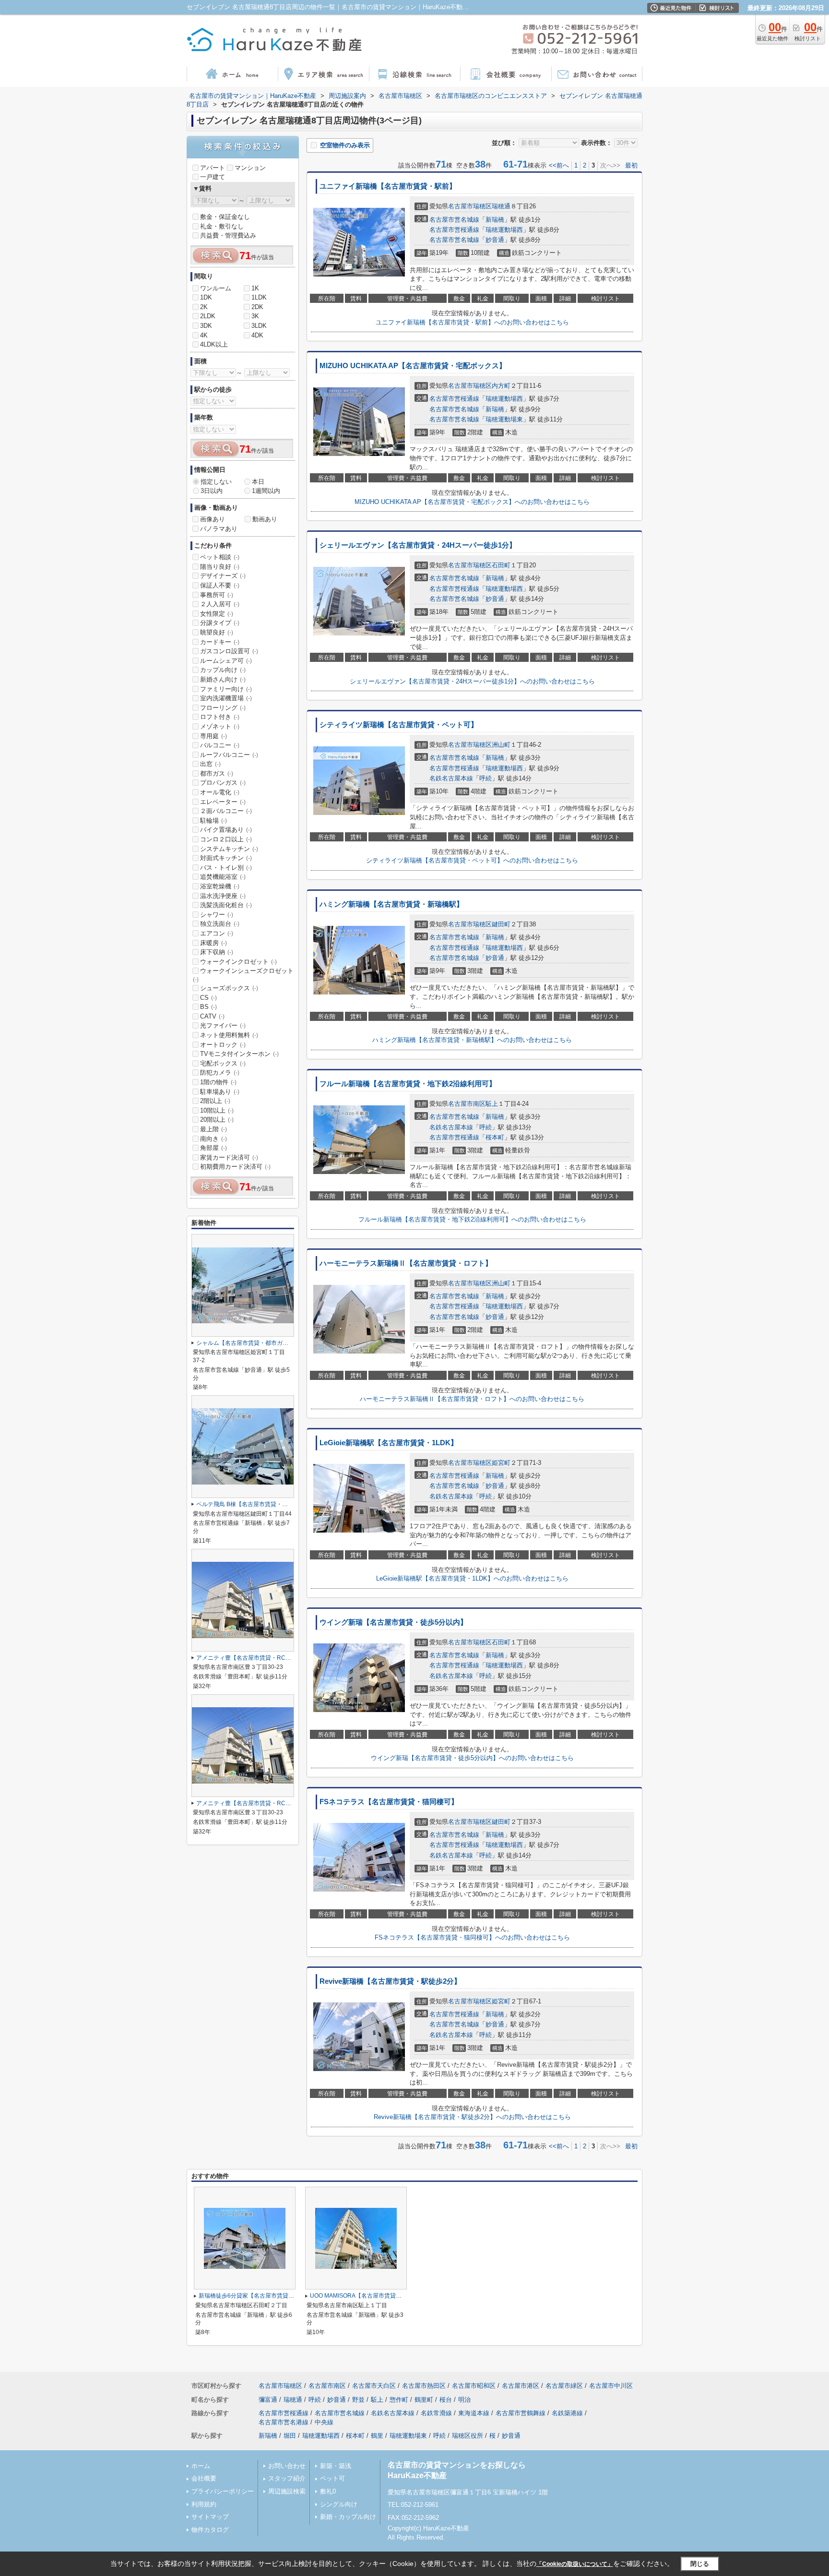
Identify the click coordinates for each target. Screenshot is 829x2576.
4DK (257, 335)
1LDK (259, 297)
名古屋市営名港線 (284, 2422)
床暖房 (213, 943)
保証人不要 (220, 585)
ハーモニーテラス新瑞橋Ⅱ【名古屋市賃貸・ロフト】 (406, 1263)
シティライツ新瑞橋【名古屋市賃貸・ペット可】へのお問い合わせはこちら (472, 860)
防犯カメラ (220, 1072)
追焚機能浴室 (223, 877)
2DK (257, 307)
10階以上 (217, 1110)
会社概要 (204, 2478)
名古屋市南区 (467, 1104)
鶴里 (377, 2436)
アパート (213, 168)
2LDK (208, 316)
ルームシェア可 (226, 661)
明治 (464, 2400)
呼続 (486, 778)
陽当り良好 (220, 567)
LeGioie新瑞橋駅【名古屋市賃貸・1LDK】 (389, 1443)
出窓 (210, 764)
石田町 (501, 565)
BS (208, 1007)
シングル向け (339, 2504)
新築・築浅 (336, 2466)
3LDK (259, 326)
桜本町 (495, 1137)
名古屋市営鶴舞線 (521, 2413)
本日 (258, 482)
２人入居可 (220, 604)
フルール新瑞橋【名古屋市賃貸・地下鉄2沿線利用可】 (408, 1084)
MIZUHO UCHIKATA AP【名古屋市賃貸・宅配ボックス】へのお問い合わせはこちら (472, 502)
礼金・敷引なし (222, 226)
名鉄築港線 (567, 2413)
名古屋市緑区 (564, 2386)
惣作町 (399, 2400)
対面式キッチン (226, 858)
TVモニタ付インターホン (239, 1054)
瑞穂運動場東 (504, 419)
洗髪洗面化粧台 (226, 905)
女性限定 (217, 614)
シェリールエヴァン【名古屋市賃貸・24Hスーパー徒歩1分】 (418, 545)
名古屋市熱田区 (424, 2386)
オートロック (223, 1045)
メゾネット (220, 726)
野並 (358, 2400)
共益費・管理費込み (228, 235)
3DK (206, 326)
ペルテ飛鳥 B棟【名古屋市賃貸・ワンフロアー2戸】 (264, 1504)
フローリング (223, 708)
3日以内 (212, 491)
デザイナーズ (223, 576)
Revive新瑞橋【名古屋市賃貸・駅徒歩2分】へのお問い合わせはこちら (472, 2117)
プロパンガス (223, 783)
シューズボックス (229, 988)
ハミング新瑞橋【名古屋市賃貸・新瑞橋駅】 (391, 904)
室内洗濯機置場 (226, 698)
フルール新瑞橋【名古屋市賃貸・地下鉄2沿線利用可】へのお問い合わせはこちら (472, 1219)
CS (208, 998)
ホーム (201, 2466)
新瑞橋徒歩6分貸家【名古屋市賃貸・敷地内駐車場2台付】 (274, 2296)
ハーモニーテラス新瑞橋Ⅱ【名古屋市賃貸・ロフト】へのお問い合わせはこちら (472, 1399)
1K (255, 288)
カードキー (220, 642)
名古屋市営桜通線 (454, 230)
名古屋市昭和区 (474, 2386)
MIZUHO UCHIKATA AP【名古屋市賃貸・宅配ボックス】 (413, 366)
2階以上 (215, 1101)
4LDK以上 (214, 344)
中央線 (324, 2422)
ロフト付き (220, 717)
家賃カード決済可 (229, 1157)
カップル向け (223, 670)
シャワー (217, 915)
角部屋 (213, 1148)
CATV (212, 1016)
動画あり (265, 519)
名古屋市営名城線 (454, 220)
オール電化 (220, 792)
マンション (250, 168)
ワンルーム (216, 288)
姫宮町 (501, 1463)
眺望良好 (217, 632)
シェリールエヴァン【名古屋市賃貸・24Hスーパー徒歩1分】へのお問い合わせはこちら (472, 681)
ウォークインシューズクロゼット (243, 975)
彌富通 (268, 2400)
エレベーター (223, 802)
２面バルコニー (226, 811)
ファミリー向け (226, 689)
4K (204, 335)
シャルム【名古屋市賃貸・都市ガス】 (245, 1343)
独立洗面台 (220, 924)
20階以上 (217, 1120)
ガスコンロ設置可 (229, 651)
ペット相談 (220, 557)
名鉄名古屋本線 (451, 778)
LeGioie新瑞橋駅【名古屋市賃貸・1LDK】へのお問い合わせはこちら (472, 1578)
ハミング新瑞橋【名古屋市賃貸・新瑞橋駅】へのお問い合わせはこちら (472, 1040)
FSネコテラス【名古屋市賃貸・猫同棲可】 (389, 1802)
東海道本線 (474, 2413)
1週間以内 (266, 491)
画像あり (213, 519)
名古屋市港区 (521, 2386)
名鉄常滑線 (436, 2413)
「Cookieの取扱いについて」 (575, 2564)
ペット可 (332, 2478)
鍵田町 (501, 924)
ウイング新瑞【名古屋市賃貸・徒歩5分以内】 (393, 1622)
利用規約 (204, 2504)
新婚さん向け (223, 679)
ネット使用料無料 (229, 1035)
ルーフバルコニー (229, 755)
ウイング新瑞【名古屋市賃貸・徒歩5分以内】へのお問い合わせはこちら (472, 1758)
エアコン (217, 933)
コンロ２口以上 (226, 839)
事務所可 (217, 595)
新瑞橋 (495, 220)
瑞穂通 (501, 206)
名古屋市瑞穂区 (470, 206)
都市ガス (217, 773)
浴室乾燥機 (220, 886)
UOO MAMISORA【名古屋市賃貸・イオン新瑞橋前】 (379, 2296)
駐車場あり (220, 1092)
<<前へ (559, 165)
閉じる (700, 2564)
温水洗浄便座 (223, 896)
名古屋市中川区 (611, 2386)
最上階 (213, 1129)
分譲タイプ (220, 623)
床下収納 (217, 952)
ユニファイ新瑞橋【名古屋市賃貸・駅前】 (388, 186)
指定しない (216, 482)
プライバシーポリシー (223, 2491)
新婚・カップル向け (348, 2517)
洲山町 (501, 745)
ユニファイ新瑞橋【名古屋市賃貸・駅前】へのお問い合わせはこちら (472, 322)
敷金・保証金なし (225, 217)
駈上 (492, 1104)
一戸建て (213, 177)
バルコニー (220, 745)
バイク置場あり (226, 830)
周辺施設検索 (287, 2491)
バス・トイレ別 (226, 868)
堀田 (290, 2436)
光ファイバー (223, 1025)
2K (204, 307)
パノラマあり (219, 529)
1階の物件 (218, 1082)
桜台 (446, 2400)
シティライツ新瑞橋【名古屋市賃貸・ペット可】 (399, 725)
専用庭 (213, 736)
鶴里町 (424, 2400)
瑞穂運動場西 (504, 230)
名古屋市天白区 (374, 2386)
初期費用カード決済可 (235, 1167)
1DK (206, 297)
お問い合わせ (287, 2466)
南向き (213, 1139)
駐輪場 (213, 821)
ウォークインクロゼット (238, 962)
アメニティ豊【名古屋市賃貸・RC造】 (247, 1658)
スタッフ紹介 (287, 2478)
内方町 (501, 386)
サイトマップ (210, 2517)
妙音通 (495, 240)
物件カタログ (210, 2530)
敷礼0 (328, 2491)
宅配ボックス (223, 1063)
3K (255, 316)
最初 (631, 165)
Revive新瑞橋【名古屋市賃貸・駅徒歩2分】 (390, 1981)
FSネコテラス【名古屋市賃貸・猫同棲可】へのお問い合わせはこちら (472, 1937)
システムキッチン (229, 849)
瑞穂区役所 (468, 2436)
